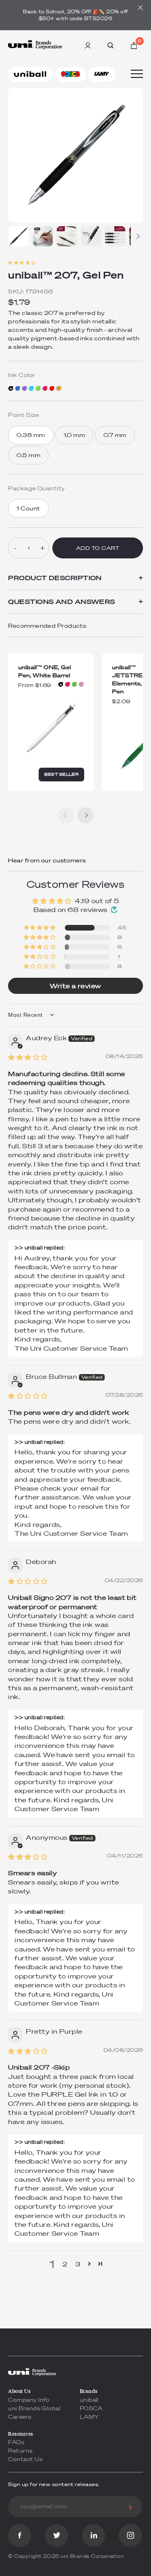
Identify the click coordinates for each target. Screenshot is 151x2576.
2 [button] (65, 2264)
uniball (89, 2400)
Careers (20, 2417)
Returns (20, 2451)
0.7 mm (115, 435)
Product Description (75, 578)
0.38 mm (31, 435)
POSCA (91, 2408)
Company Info (29, 2400)
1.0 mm (74, 435)
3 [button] (78, 2264)
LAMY (89, 2417)
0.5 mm (28, 455)
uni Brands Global (34, 2408)
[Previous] (66, 815)
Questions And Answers (75, 602)
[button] (75, 262)
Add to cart (98, 548)
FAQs (16, 2442)
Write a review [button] (75, 986)
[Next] (137, 236)
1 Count (28, 508)
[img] (28, 1057)
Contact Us (25, 2459)
